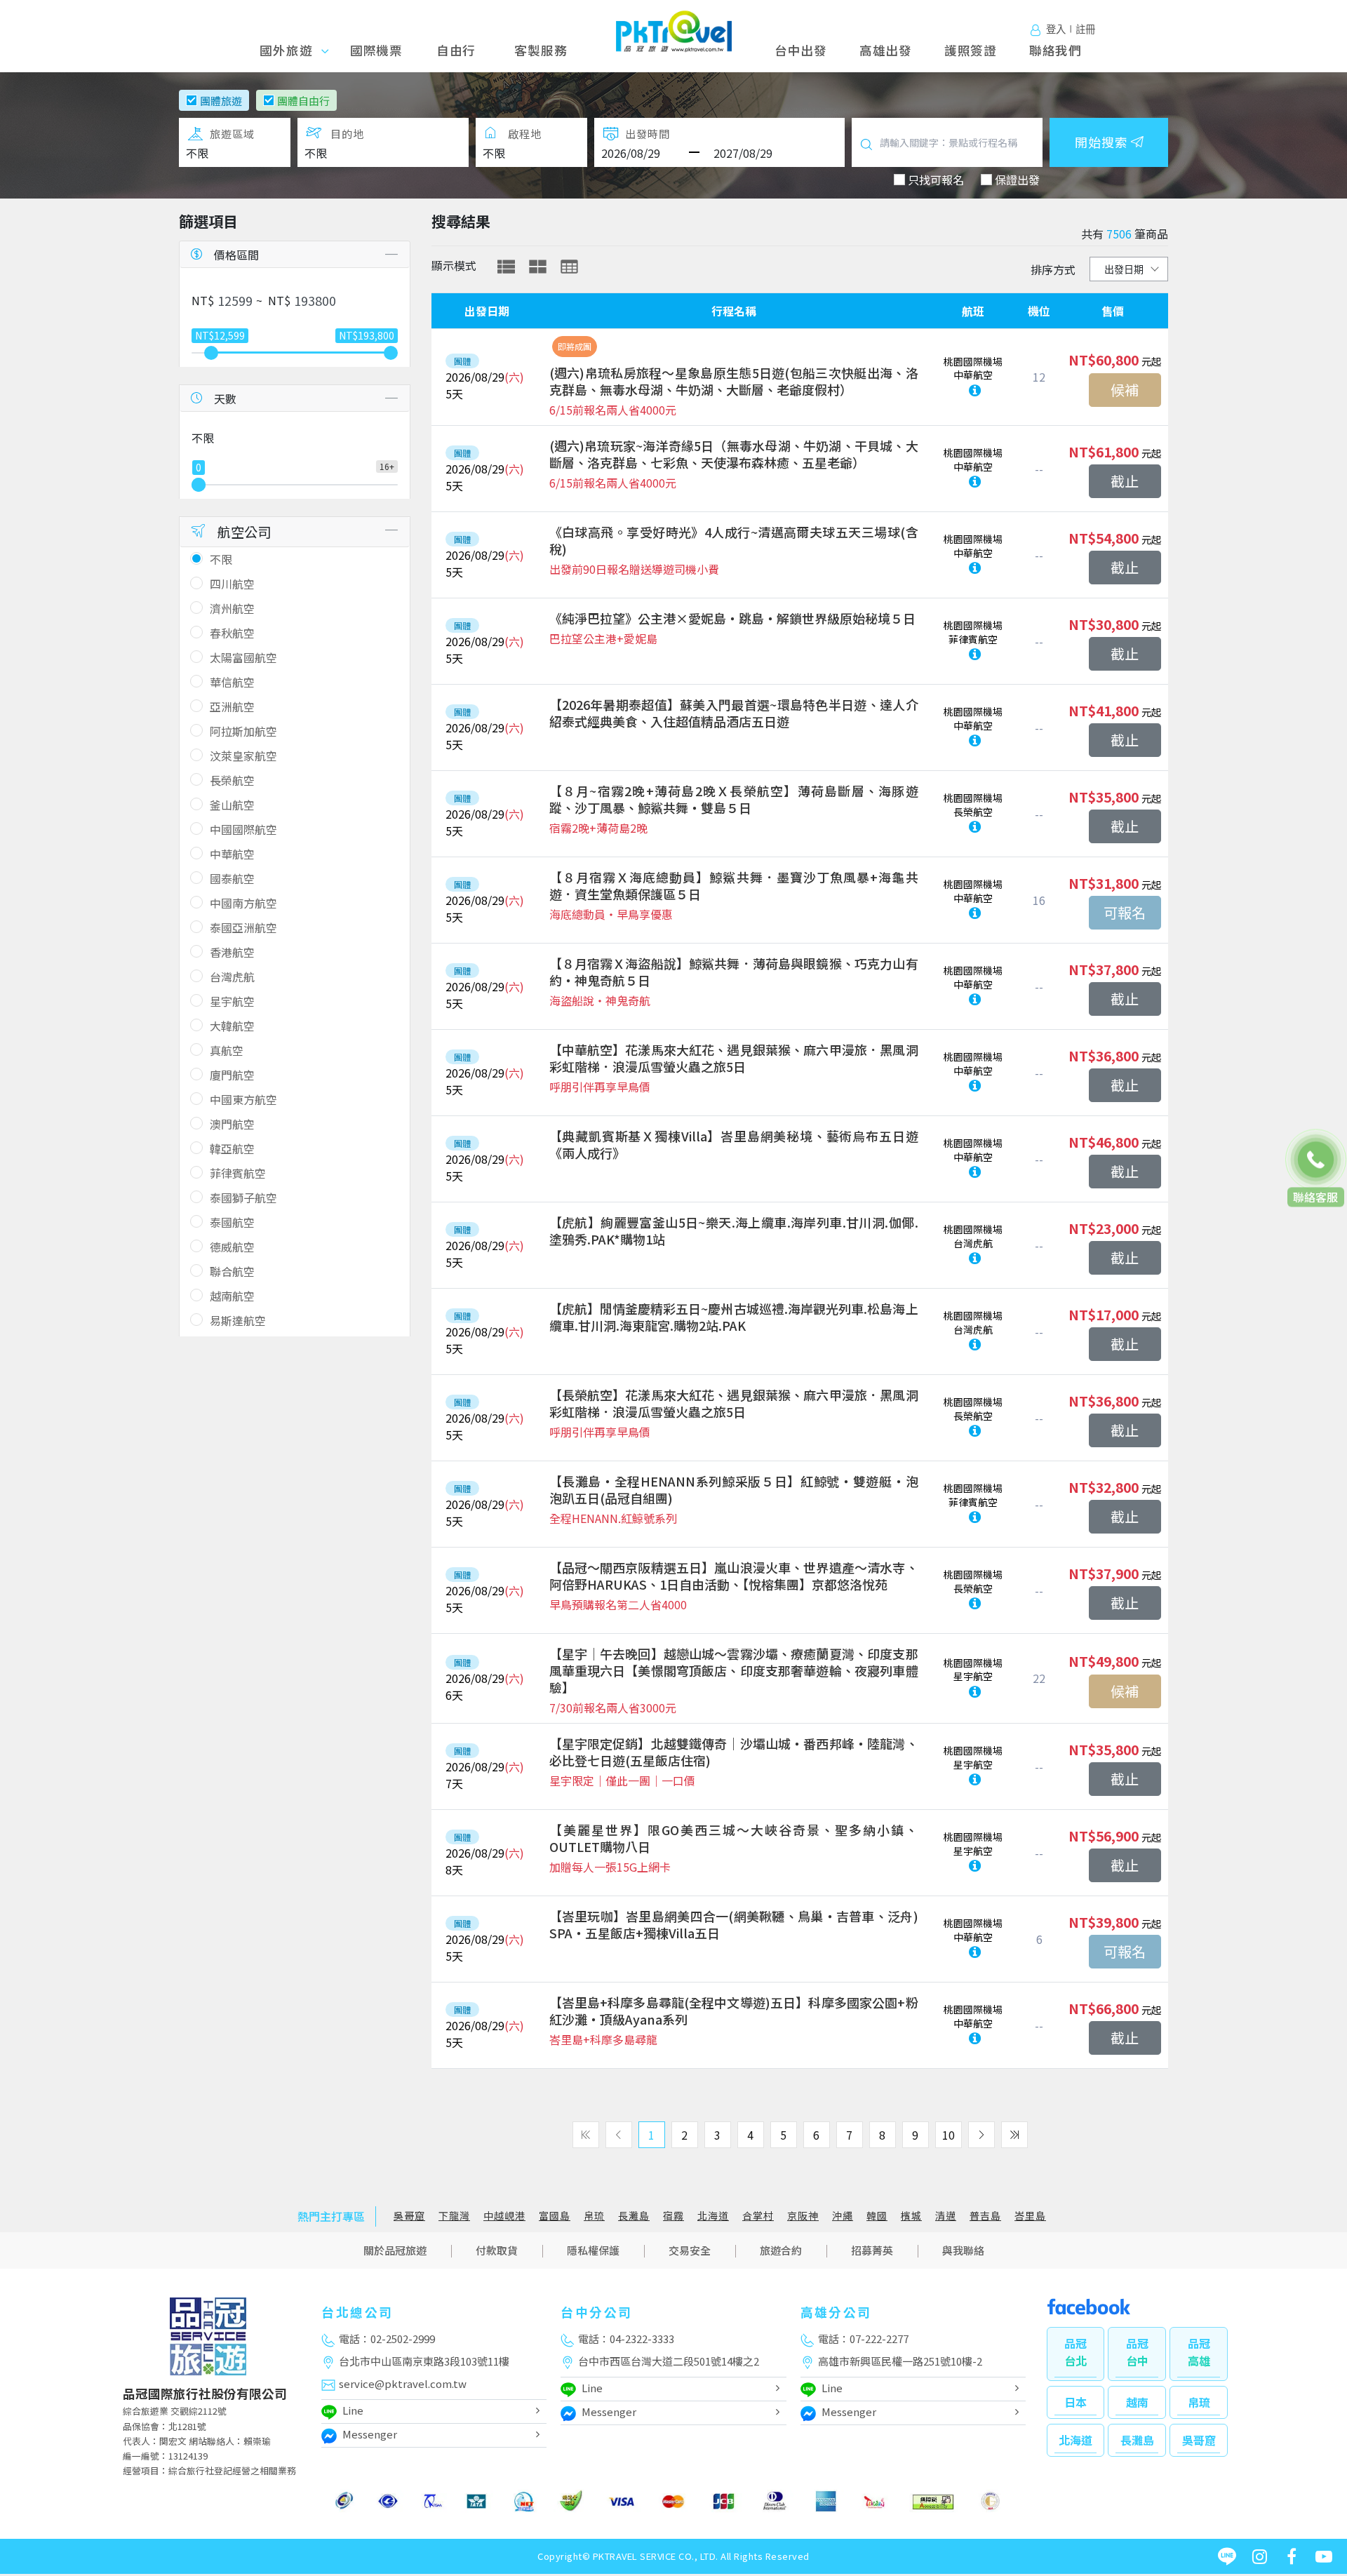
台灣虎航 (232, 977)
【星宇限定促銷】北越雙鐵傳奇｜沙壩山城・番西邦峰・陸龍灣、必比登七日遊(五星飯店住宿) (734, 1752)
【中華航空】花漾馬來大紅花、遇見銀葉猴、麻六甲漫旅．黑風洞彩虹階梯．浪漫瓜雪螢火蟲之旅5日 (734, 1058)
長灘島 (634, 2216)
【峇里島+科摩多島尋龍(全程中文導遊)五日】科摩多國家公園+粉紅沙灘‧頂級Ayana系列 (734, 2011)
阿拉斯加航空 (243, 731)
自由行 (456, 50)
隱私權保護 (593, 2250)
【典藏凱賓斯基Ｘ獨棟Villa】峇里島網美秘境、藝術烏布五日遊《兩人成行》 (734, 1144)
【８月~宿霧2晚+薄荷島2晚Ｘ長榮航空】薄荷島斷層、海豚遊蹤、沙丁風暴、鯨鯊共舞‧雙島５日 (734, 799)
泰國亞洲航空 (243, 927)
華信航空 (232, 682)
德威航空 (232, 1247)
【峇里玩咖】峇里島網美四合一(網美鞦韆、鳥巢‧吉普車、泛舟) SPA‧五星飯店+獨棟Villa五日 (734, 1924)
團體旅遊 (221, 101)
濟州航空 (232, 608)
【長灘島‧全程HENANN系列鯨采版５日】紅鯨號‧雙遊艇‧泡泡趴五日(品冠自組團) (734, 1489)
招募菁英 (872, 2250)
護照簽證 (971, 50)
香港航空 (232, 952)
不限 (221, 559)
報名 (1125, 913)
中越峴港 (504, 2216)
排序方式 (1053, 269)
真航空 (227, 1050)
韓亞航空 (232, 1148)
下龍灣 (454, 2216)
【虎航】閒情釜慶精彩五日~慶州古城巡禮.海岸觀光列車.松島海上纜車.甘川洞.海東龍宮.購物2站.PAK (734, 1317)
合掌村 (758, 2216)
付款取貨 (497, 2250)
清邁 (946, 2216)
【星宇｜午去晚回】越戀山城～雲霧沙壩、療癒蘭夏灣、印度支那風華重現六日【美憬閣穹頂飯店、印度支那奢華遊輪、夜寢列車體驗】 (734, 1670)
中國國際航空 (243, 829)
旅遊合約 (781, 2250)
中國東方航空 (243, 1099)
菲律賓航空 (238, 1173)
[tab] (506, 267)
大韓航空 (232, 1026)
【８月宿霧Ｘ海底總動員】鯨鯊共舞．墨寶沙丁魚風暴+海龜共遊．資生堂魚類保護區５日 (734, 885)
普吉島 (985, 2216)
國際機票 (376, 50)
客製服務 (541, 50)
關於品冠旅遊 (395, 2250)
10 (949, 2135)
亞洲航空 (232, 706)
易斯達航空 (238, 1320)
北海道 (713, 2216)
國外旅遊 (291, 50)
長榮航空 (232, 780)
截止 (1125, 481)
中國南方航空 (243, 903)
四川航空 (232, 584)
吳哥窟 (409, 2216)
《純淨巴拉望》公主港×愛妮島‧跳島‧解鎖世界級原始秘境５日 (732, 618)
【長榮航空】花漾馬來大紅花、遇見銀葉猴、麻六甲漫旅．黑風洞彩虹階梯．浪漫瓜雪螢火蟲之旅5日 (734, 1403)
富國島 (555, 2216)
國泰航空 (232, 878)
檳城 (911, 2216)
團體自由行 (303, 101)
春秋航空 (232, 633)
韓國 (877, 2216)
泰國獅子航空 (243, 1198)
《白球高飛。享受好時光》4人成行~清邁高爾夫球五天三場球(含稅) (734, 540)
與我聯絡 (963, 2250)
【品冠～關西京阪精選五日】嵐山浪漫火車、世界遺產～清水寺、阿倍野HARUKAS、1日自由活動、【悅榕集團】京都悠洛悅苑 (734, 1576)
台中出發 (801, 50)
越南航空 (232, 1296)
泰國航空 (232, 1222)
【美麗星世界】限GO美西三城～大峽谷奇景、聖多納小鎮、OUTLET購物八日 (734, 1838)
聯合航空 (232, 1271)
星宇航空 (232, 1001)
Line (353, 2410)
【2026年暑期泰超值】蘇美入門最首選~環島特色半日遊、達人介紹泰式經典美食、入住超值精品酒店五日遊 (734, 713)
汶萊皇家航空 (243, 756)
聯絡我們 (1056, 50)
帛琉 (594, 2216)
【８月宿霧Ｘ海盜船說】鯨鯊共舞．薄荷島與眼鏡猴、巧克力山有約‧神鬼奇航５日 (734, 972)
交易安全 (690, 2250)
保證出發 (1017, 180)
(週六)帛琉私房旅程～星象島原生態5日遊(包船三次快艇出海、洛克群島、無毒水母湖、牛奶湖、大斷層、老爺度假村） (734, 381)
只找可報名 (936, 180)
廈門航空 (232, 1075)
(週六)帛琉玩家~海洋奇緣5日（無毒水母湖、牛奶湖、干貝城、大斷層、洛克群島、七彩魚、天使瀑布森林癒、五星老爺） (734, 454)
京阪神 (803, 2216)
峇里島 (1030, 2216)
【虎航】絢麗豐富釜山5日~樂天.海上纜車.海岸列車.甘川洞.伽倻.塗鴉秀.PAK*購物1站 (734, 1230)
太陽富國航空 (243, 657)
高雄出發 (886, 50)
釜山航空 (232, 805)
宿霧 (673, 2216)
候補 (1125, 390)
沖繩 (843, 2216)
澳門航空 (232, 1124)
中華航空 (232, 854)
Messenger (370, 2434)
